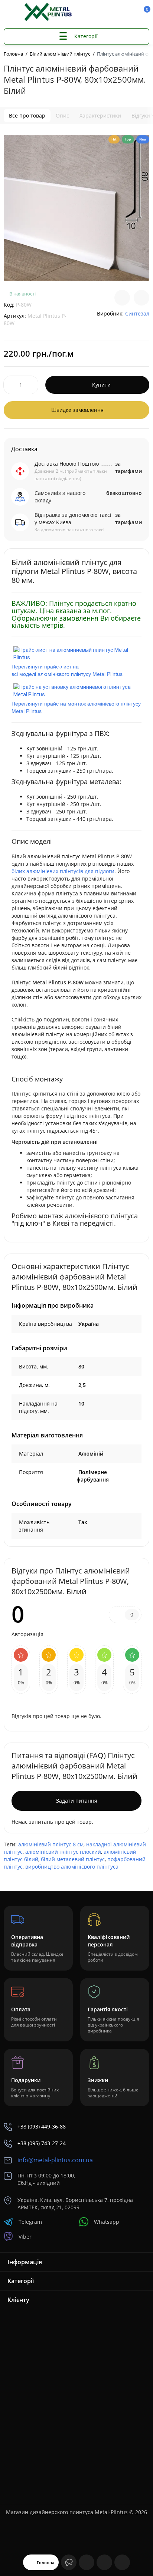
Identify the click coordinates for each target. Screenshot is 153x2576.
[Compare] (122, 298)
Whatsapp (107, 2222)
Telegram (30, 2222)
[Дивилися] (69, 2562)
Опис (62, 115)
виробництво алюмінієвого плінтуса (72, 1867)
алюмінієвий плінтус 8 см (51, 1844)
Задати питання (77, 1801)
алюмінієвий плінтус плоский (63, 1852)
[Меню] (12, 12)
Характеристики (100, 115)
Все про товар (27, 115)
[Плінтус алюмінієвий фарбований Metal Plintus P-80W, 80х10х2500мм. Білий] (76, 208)
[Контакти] (118, 12)
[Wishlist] (141, 298)
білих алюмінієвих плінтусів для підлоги (63, 871)
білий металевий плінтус (73, 1859)
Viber (25, 2237)
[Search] (106, 12)
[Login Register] (131, 12)
